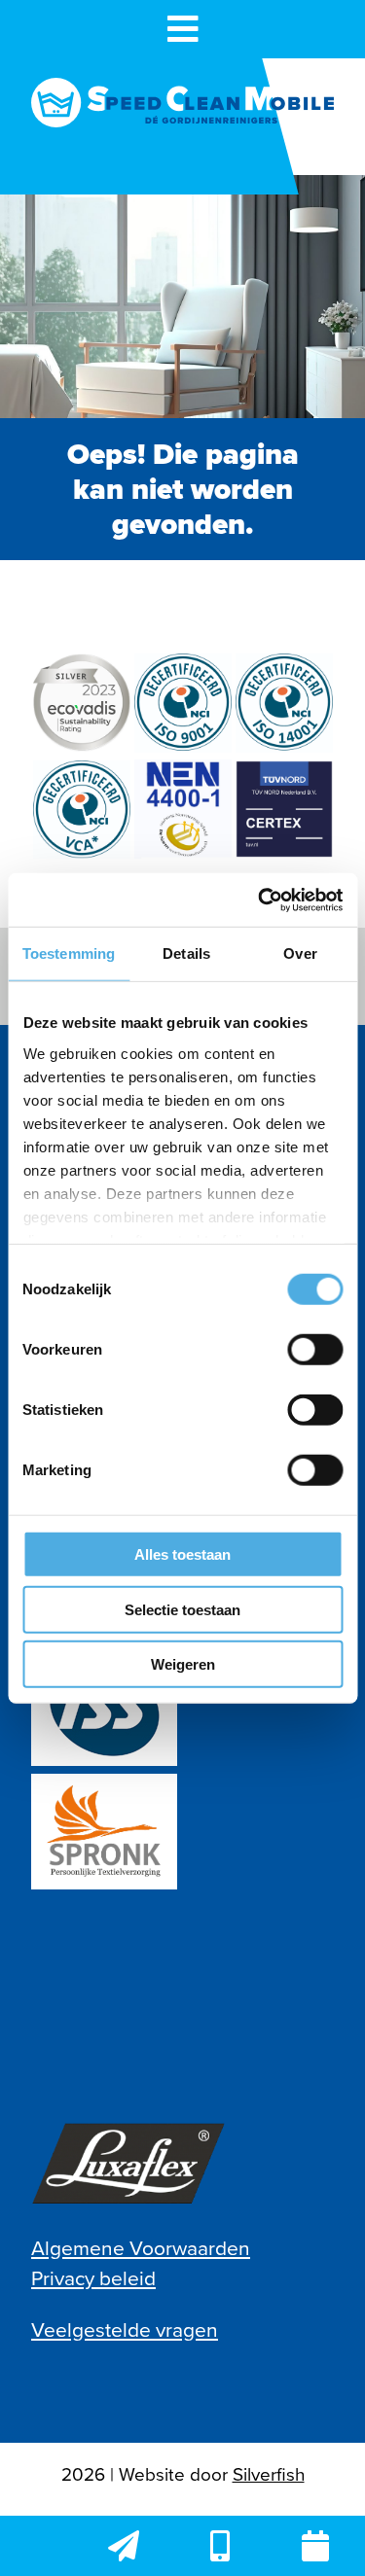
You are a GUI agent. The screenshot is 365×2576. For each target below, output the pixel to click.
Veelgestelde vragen (125, 2329)
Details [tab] (186, 953)
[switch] (315, 1350)
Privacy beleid (93, 2278)
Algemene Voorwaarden (141, 2248)
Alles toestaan (182, 1554)
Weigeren (183, 1664)
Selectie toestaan (182, 1609)
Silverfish (269, 2474)
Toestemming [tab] (69, 953)
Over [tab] (300, 953)
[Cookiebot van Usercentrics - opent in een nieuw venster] (260, 900)
